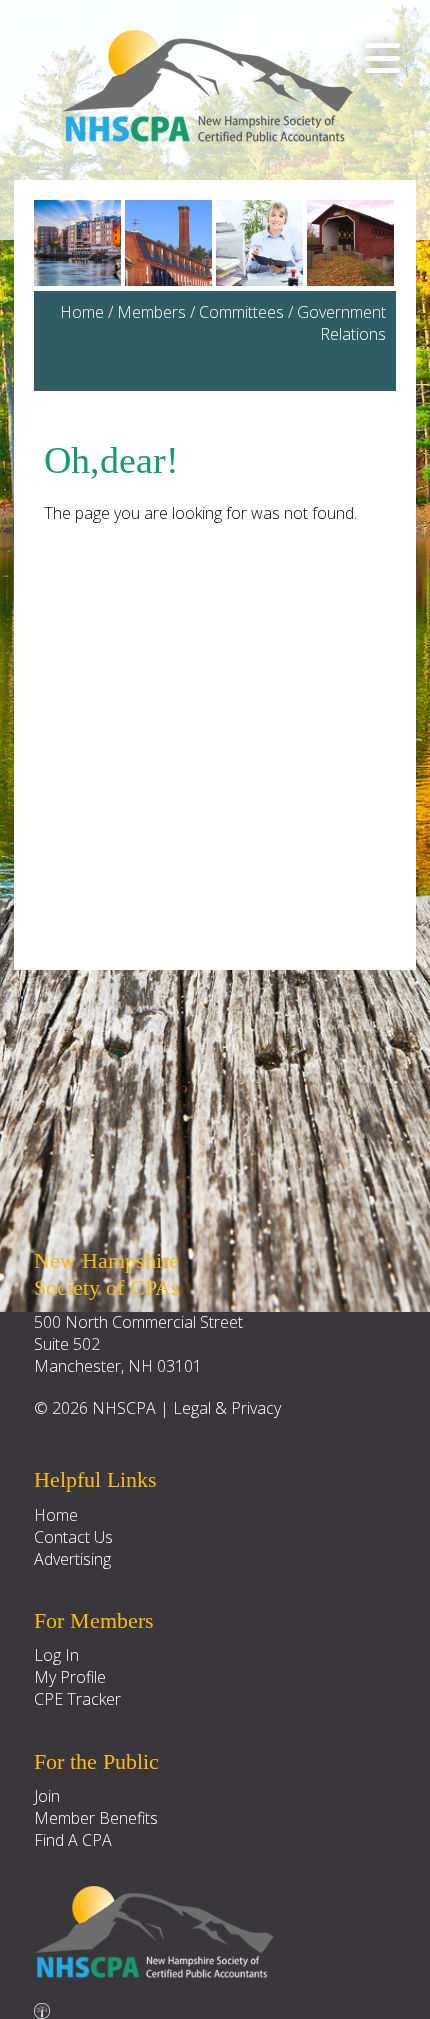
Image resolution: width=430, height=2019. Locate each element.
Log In (56, 1655)
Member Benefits (96, 1818)
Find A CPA (73, 1840)
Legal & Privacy (227, 1408)
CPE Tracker (77, 1699)
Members (151, 312)
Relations (353, 334)
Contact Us (73, 1537)
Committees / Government (292, 312)
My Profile (70, 1677)
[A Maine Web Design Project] (42, 2006)
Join (47, 1796)
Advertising (72, 1559)
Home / (88, 312)
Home (56, 1515)
